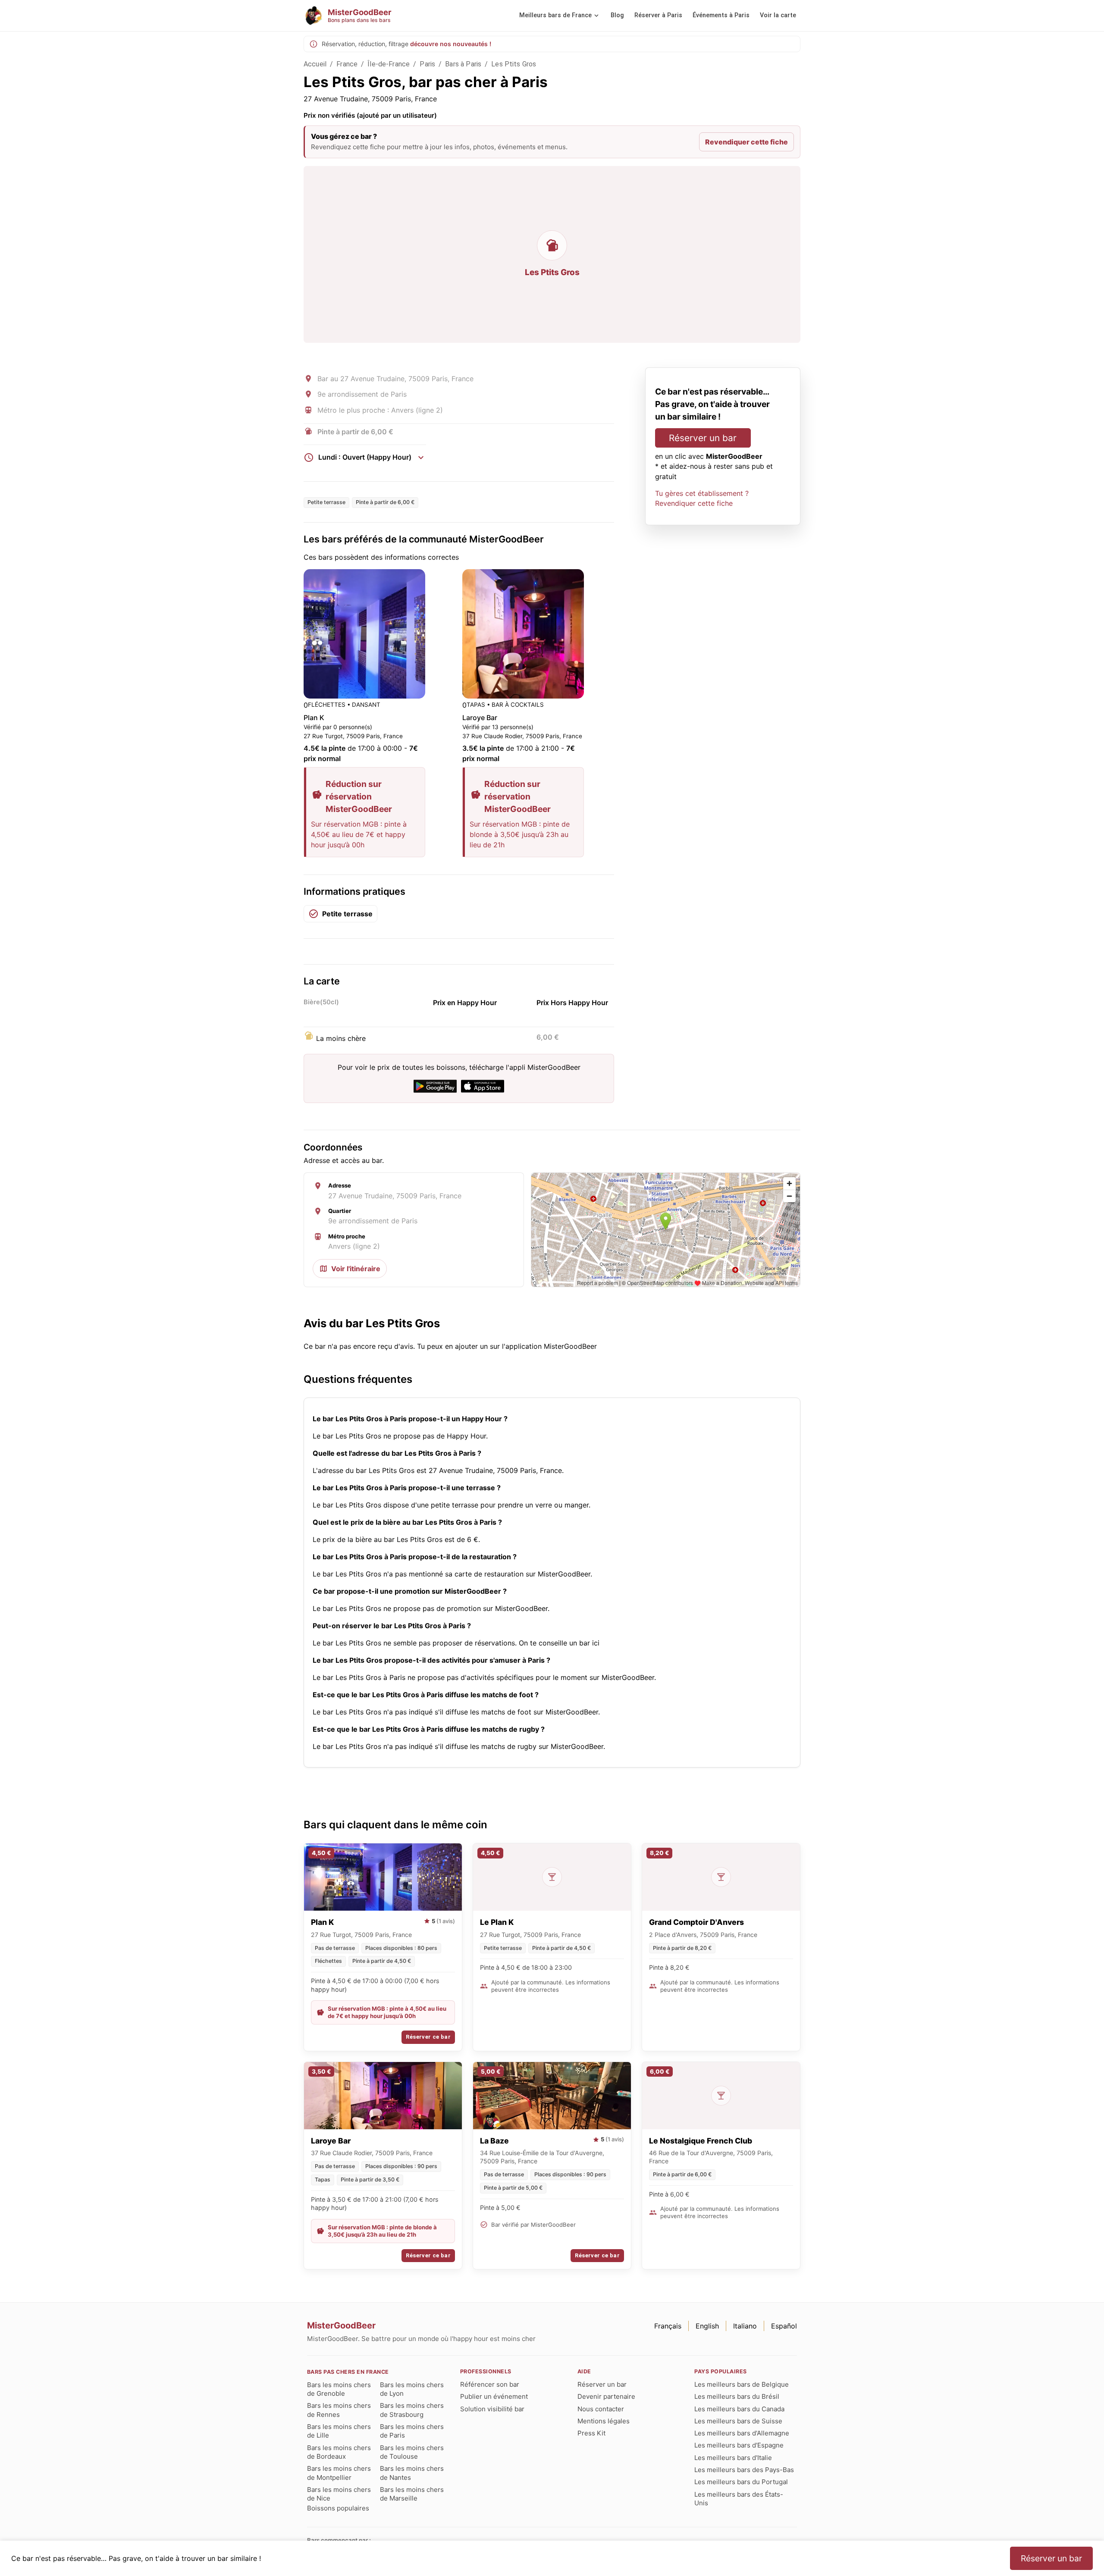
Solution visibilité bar (492, 2409)
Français (668, 2326)
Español (784, 2326)
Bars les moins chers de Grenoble (339, 2389)
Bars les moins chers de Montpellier (339, 2473)
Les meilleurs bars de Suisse (738, 2421)
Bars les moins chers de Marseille (412, 2494)
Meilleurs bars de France (555, 15)
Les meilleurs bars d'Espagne (739, 2445)
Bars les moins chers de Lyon (412, 2389)
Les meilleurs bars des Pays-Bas (744, 2470)
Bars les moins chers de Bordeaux (339, 2452)
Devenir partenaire (606, 2396)
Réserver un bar (703, 438)
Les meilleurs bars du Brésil (737, 2396)
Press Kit (591, 2433)
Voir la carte (778, 15)
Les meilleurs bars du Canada (739, 2409)
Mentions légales (604, 2421)
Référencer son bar (490, 2384)
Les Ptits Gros (514, 64)
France (347, 64)
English (707, 2326)
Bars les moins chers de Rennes (339, 2410)
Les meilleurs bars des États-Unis (739, 2499)
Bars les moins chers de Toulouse (412, 2452)
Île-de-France (389, 64)
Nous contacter (601, 2409)
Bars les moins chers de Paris (412, 2431)
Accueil (315, 64)
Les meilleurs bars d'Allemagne (742, 2433)
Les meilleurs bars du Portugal (741, 2482)
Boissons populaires (338, 2508)
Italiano (745, 2326)
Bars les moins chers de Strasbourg (412, 2410)
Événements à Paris (721, 15)
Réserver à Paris (658, 15)
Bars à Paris (463, 64)
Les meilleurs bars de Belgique (742, 2384)
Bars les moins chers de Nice (339, 2494)
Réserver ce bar (428, 2037)
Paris (427, 64)
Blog (617, 15)
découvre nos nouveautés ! (451, 44)
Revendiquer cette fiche (746, 142)
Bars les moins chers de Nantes (412, 2473)
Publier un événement (494, 2396)
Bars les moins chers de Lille (339, 2431)
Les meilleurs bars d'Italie (733, 2458)
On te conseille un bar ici (559, 1643)
